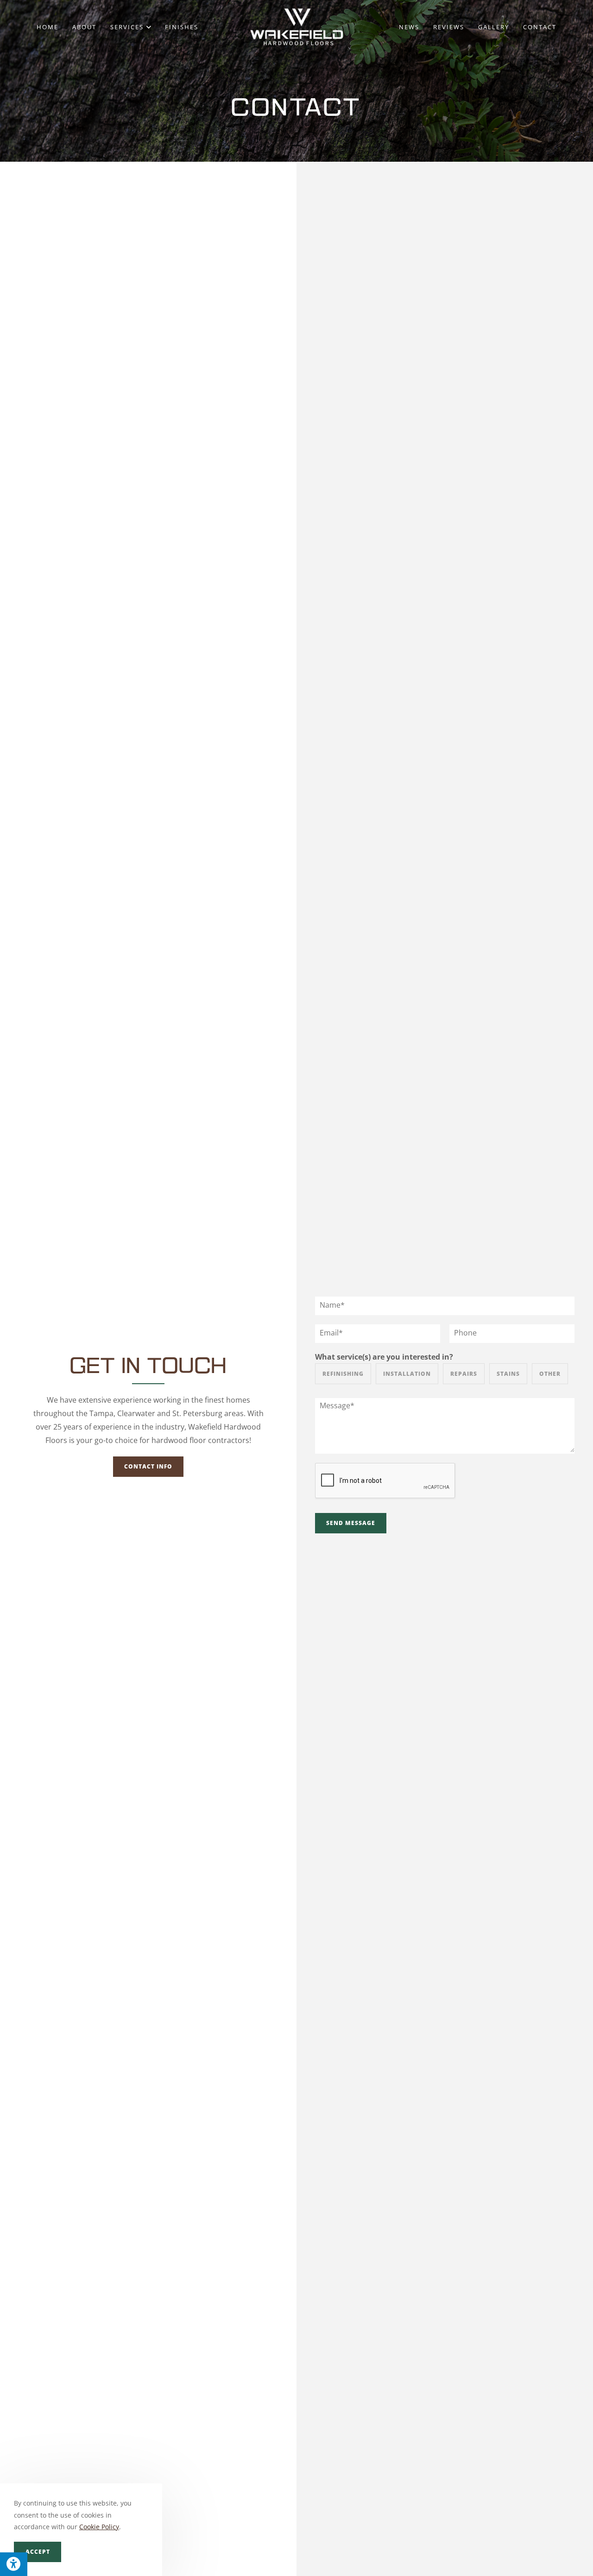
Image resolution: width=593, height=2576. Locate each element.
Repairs (464, 1374)
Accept (38, 2552)
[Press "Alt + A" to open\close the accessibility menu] (14, 2564)
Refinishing (343, 1374)
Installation (407, 1374)
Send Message (351, 1523)
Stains (508, 1374)
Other (550, 1374)
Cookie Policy (99, 2527)
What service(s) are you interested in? (384, 1357)
